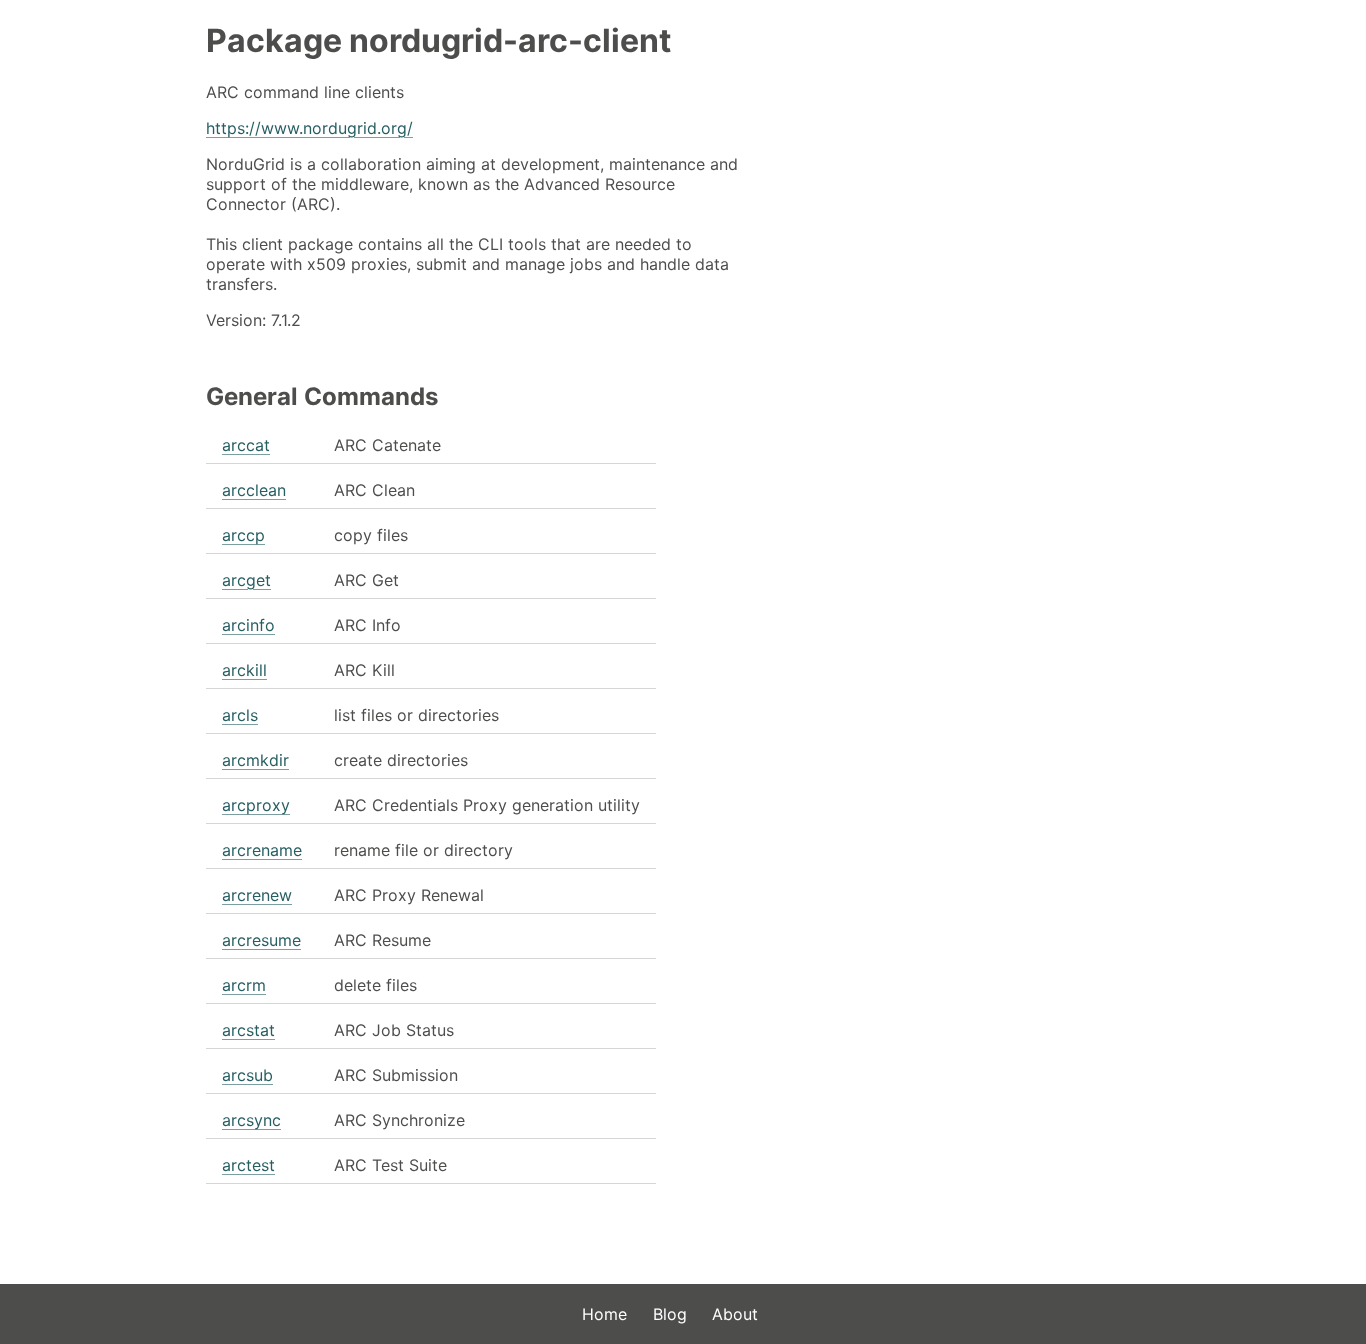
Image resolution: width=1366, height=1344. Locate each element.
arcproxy (256, 805)
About (735, 1314)
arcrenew (257, 895)
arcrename (262, 850)
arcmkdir (255, 760)
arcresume (261, 940)
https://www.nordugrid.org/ (309, 128)
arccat (246, 445)
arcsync (251, 1120)
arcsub (247, 1075)
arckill (244, 670)
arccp (243, 535)
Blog (670, 1314)
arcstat (248, 1030)
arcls (240, 715)
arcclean (254, 490)
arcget (246, 580)
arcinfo (248, 625)
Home (604, 1314)
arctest (248, 1165)
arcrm (244, 985)
